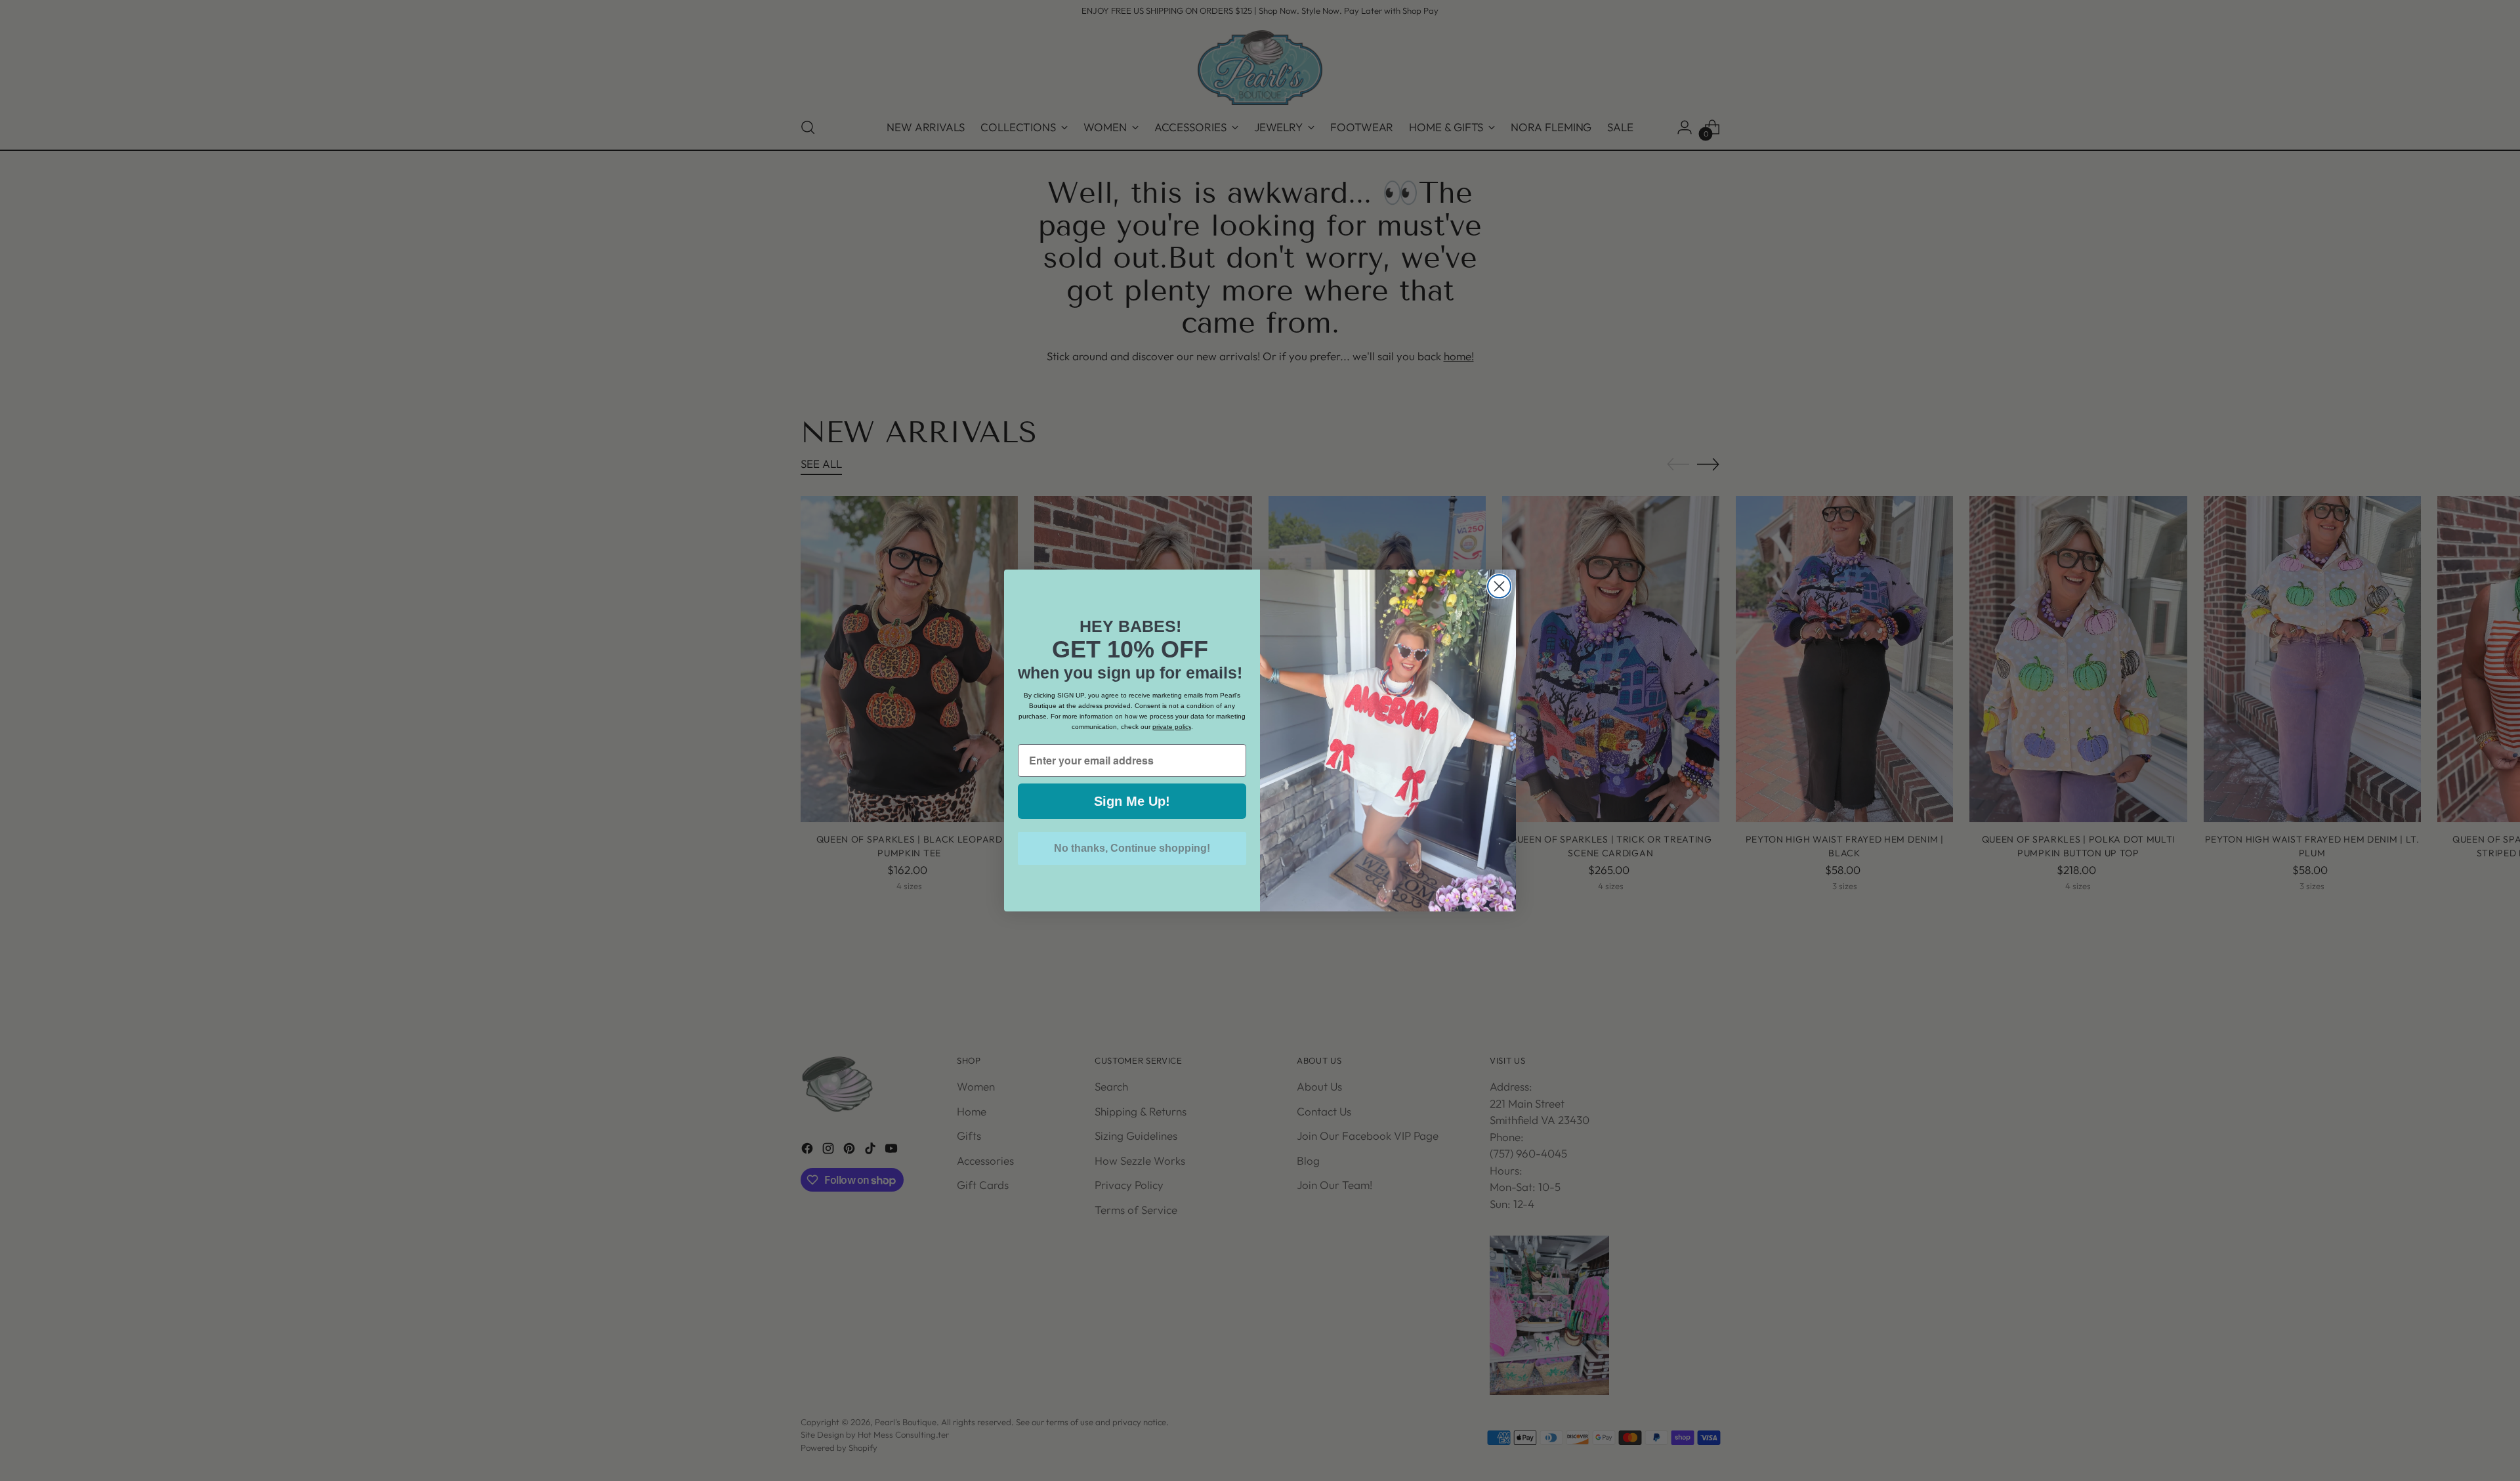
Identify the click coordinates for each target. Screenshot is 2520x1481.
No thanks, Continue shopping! (1132, 848)
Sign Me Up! (1132, 801)
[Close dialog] (1499, 586)
